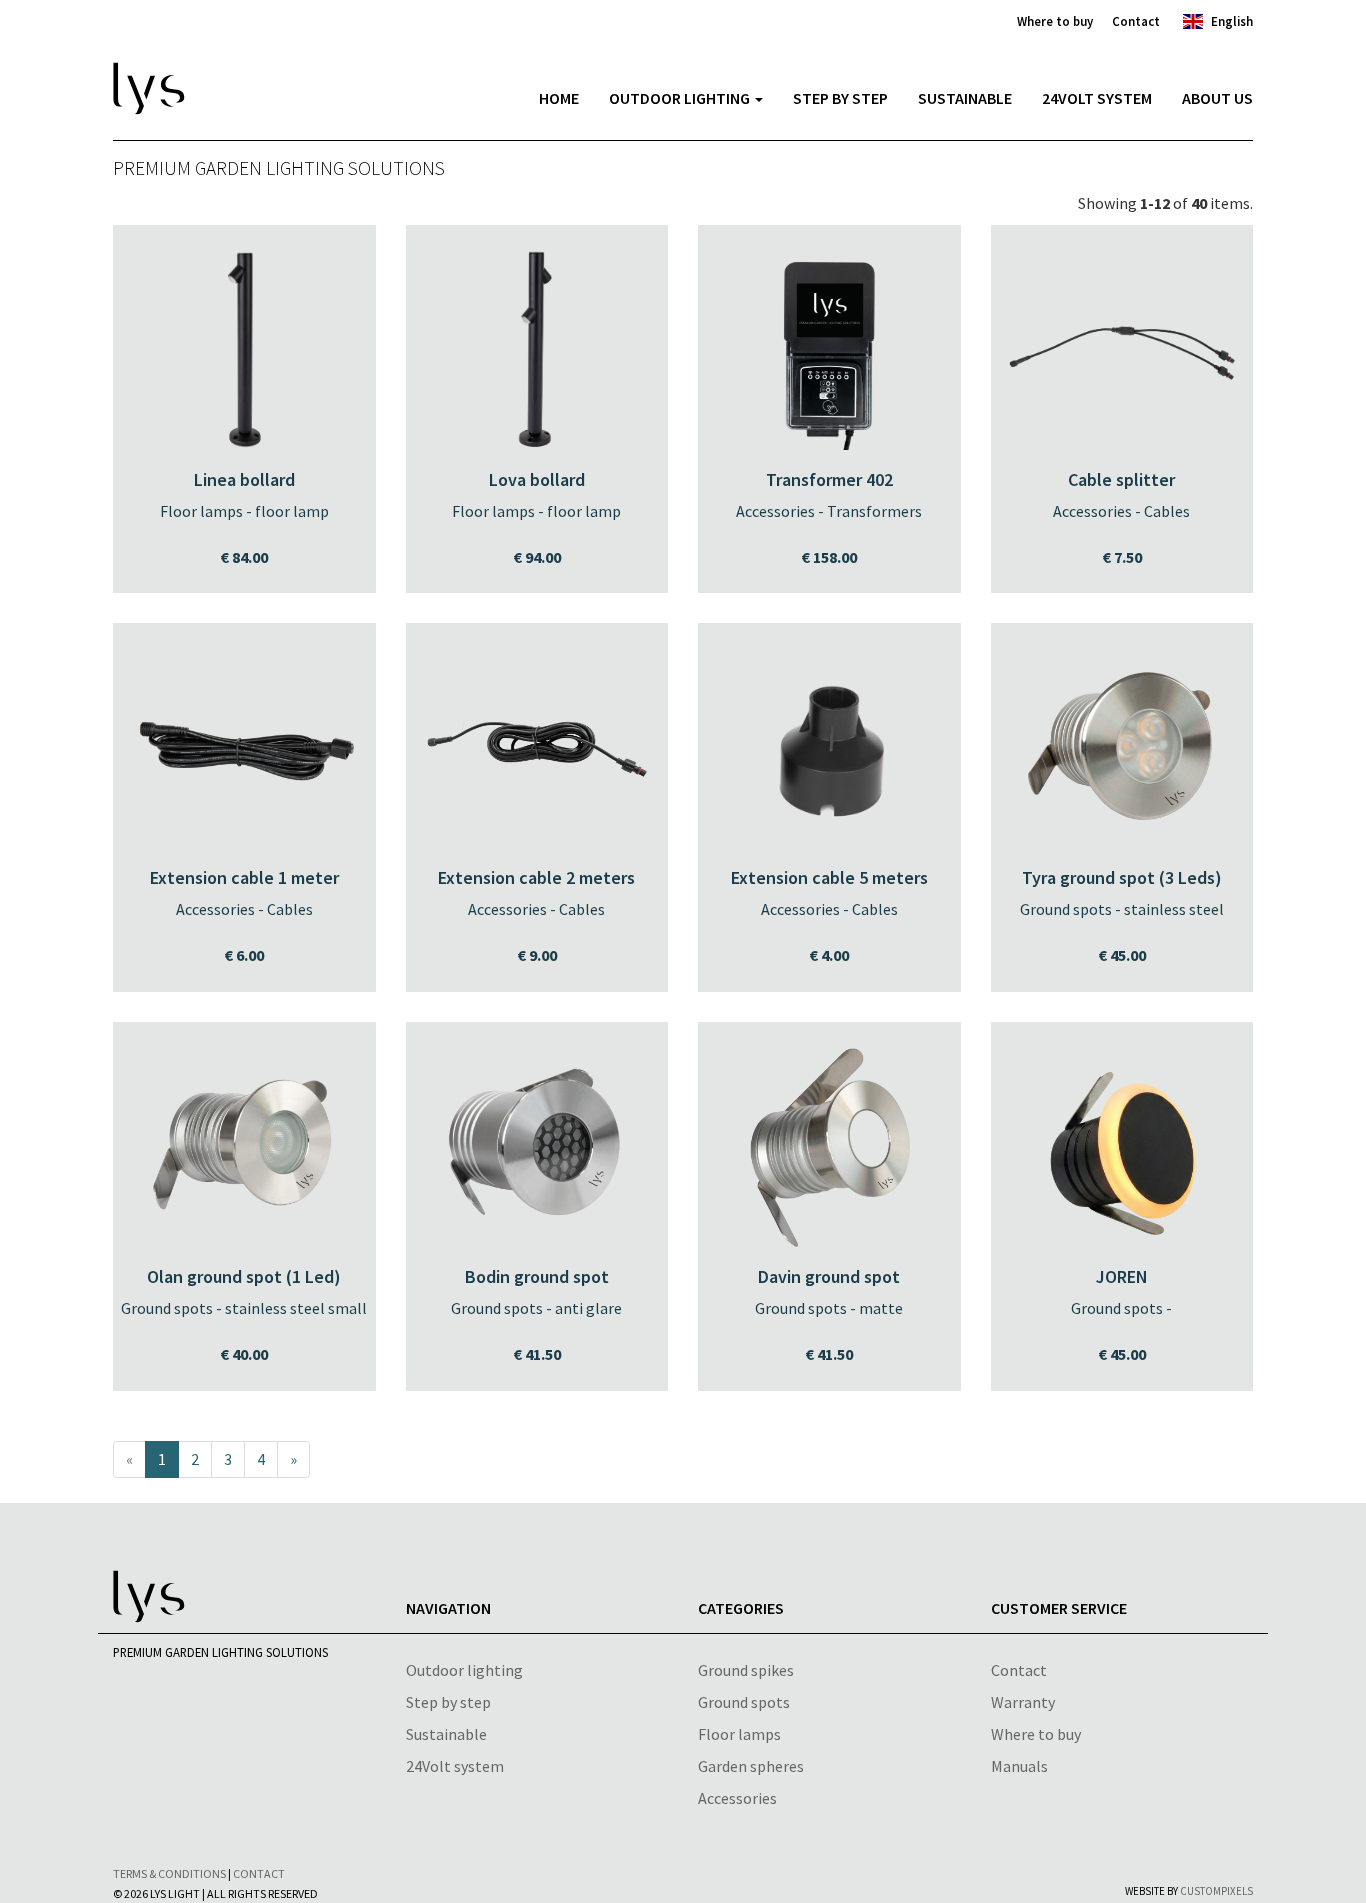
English (1232, 21)
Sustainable (965, 98)
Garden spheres (751, 1766)
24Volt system (455, 1766)
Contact (1136, 21)
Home (559, 98)
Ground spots (744, 1702)
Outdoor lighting (681, 98)
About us (1217, 98)
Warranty (1023, 1702)
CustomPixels (1216, 1891)
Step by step (840, 98)
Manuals (1019, 1766)
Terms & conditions (169, 1873)
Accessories (737, 1798)
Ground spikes (746, 1670)
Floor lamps (739, 1734)
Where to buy (1055, 21)
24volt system (1097, 98)
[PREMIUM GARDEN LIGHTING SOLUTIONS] (279, 68)
